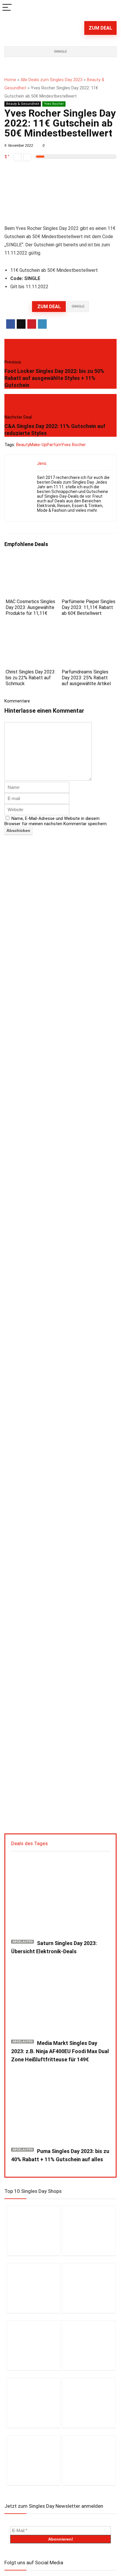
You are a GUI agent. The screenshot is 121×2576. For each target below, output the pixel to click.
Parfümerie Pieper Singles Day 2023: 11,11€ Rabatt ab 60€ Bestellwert (89, 607)
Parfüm (54, 445)
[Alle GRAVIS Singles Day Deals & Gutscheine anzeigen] (89, 2460)
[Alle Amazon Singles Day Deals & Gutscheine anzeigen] (34, 2288)
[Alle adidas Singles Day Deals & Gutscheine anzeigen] (34, 2403)
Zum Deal (100, 28)
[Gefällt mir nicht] (17, 157)
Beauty (23, 445)
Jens (42, 463)
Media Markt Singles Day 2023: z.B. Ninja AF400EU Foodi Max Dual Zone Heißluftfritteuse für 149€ (60, 2051)
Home (10, 80)
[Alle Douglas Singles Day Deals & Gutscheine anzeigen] (34, 2345)
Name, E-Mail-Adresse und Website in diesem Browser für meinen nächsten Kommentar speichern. (56, 821)
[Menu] (7, 8)
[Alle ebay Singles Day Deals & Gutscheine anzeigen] (89, 2403)
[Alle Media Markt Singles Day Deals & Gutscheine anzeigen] (34, 2230)
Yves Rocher (54, 104)
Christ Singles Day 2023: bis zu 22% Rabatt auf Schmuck (31, 678)
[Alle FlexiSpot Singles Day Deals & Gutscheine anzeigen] (34, 2460)
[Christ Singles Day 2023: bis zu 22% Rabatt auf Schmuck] (32, 632)
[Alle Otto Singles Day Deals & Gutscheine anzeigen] (89, 2288)
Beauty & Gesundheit (23, 104)
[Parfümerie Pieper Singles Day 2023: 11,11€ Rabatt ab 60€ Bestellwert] (89, 561)
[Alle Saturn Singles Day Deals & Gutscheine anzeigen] (89, 2230)
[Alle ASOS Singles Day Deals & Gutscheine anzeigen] (89, 2345)
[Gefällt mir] (27, 157)
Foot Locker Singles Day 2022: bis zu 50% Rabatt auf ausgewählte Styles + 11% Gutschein (54, 378)
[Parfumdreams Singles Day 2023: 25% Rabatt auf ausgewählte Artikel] (89, 632)
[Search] (112, 8)
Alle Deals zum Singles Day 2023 (52, 80)
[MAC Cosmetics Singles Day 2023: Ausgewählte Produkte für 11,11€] (32, 561)
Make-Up (38, 445)
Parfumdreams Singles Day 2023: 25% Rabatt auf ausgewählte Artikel (86, 678)
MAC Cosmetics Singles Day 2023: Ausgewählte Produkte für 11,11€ (30, 607)
